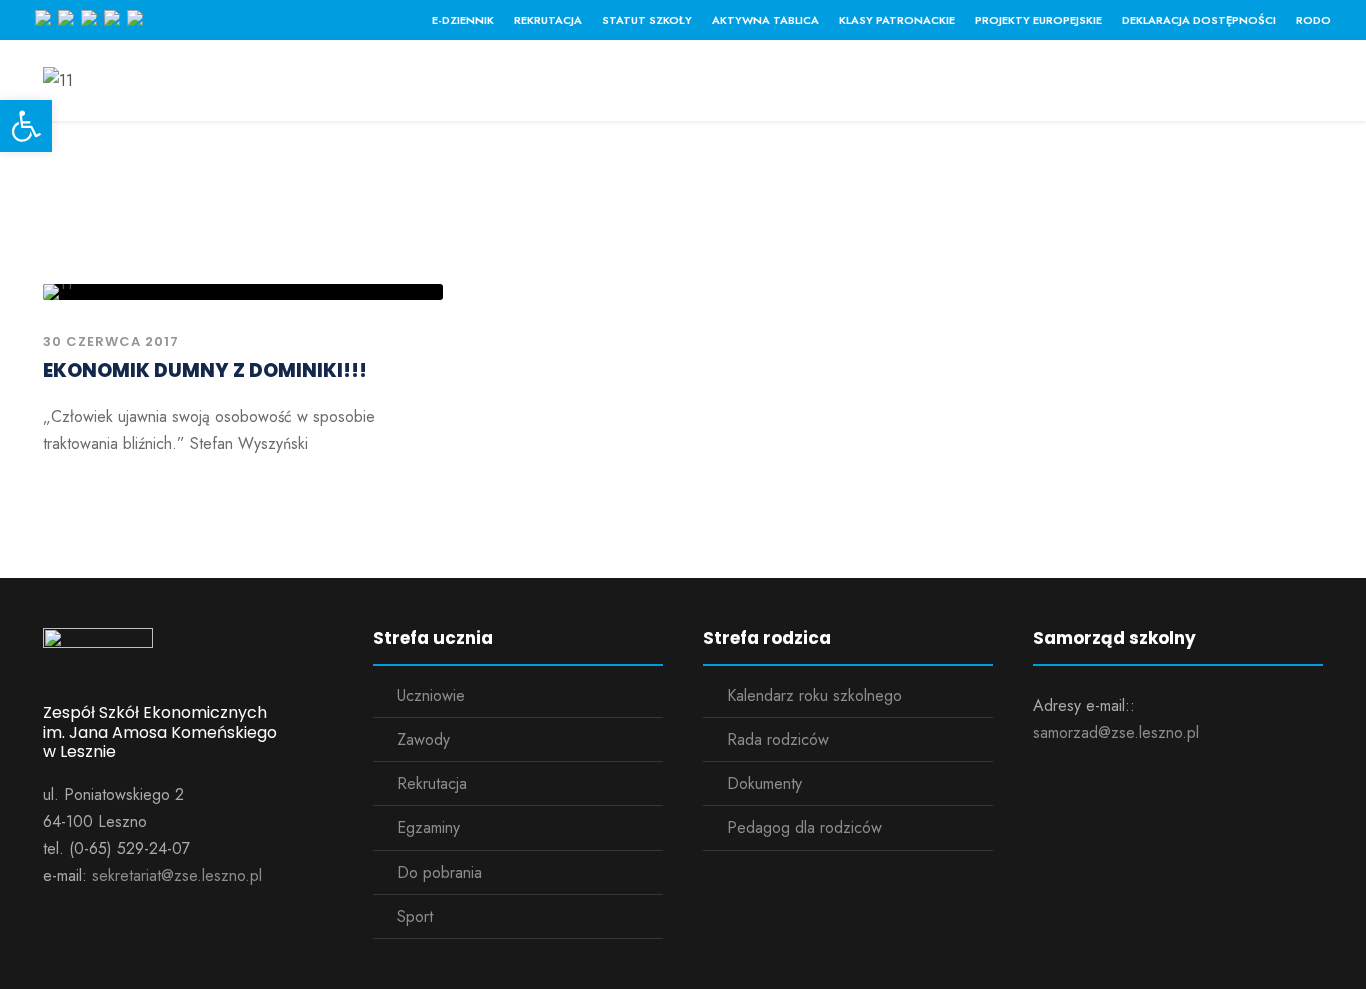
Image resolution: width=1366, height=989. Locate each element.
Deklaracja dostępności (1199, 20)
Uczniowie (431, 695)
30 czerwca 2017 (111, 341)
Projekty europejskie (1038, 20)
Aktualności (429, 85)
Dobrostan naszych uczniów (1209, 85)
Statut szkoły (647, 20)
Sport (415, 916)
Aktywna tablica (765, 20)
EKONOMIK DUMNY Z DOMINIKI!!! (205, 370)
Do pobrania (439, 872)
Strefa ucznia (566, 85)
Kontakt (1026, 85)
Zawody (423, 739)
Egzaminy (428, 827)
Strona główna (285, 85)
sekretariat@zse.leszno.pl (177, 875)
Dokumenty (764, 783)
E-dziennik (463, 20)
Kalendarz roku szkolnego (814, 695)
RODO (1313, 20)
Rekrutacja (548, 20)
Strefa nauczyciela (731, 85)
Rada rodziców (778, 739)
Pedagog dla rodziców (804, 827)
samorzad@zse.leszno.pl (1116, 732)
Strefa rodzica (900, 85)
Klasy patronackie (897, 20)
